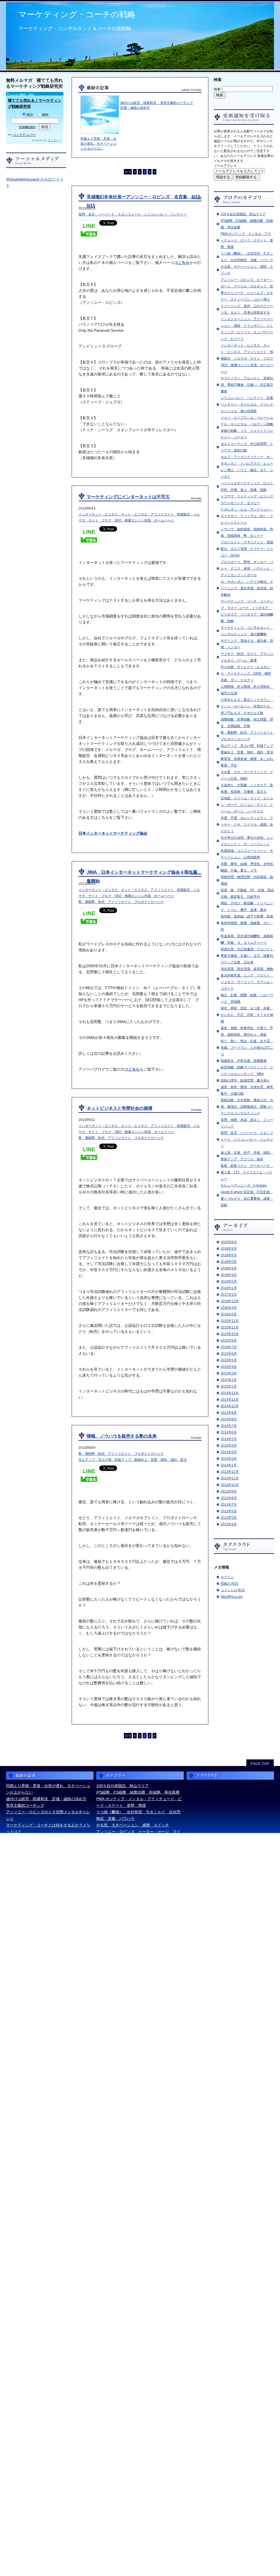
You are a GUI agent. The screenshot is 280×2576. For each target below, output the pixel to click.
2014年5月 (229, 1439)
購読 (30, 115)
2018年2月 (229, 1281)
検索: (218, 89)
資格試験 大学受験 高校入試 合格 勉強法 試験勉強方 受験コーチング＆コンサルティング (247, 1107)
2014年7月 (229, 1426)
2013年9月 (229, 1491)
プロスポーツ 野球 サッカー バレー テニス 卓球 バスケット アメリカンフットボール (247, 569)
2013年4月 (229, 1524)
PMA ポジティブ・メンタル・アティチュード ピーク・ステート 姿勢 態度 (247, 240)
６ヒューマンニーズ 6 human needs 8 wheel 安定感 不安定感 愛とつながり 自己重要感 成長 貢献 (139, 2560)
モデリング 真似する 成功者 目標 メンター (138, 2114)
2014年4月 (229, 1446)
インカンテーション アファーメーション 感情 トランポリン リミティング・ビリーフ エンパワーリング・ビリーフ (140, 1871)
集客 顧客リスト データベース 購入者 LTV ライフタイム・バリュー (247, 1172)
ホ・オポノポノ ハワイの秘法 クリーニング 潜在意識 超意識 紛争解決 (247, 588)
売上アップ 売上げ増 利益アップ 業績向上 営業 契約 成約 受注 (133, 1460)
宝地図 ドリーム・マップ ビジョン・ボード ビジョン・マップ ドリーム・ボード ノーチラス (247, 805)
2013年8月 (229, 1498)
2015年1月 (229, 1386)
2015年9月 (229, 1341)
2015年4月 (229, 1367)
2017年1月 (229, 1295)
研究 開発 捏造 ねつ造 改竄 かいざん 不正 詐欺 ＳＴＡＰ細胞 (247, 1015)
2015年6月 (229, 1354)
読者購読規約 (27, 127)
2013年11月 (230, 1478)
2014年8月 (229, 1419)
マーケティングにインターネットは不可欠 (128, 497)
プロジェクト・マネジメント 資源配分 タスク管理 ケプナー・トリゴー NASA (247, 549)
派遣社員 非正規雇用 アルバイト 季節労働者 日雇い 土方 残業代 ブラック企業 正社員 (249, 956)
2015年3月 (229, 1373)
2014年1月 (229, 1465)
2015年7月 (229, 1347)
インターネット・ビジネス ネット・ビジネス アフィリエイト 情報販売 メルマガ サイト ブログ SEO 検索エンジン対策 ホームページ (249, 359)
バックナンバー (24, 135)
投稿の (229, 1584)
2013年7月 (229, 1505)
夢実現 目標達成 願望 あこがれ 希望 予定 (138, 2212)
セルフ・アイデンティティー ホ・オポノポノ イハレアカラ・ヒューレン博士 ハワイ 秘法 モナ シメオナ (138, 1976)
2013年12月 (230, 1472)
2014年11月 (230, 1400)
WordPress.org (232, 1597)
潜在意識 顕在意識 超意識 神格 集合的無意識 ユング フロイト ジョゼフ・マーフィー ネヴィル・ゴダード (138, 2396)
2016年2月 (229, 1314)
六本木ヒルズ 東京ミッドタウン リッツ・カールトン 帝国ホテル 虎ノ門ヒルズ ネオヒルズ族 (247, 706)
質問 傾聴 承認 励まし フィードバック (135, 2508)
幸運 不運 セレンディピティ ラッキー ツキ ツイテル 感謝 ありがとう (247, 824)
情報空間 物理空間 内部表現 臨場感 (131, 2317)
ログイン (227, 1577)
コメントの (233, 1590)
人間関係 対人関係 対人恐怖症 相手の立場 (136, 2147)
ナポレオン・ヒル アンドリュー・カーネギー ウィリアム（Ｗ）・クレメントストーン (247, 516)
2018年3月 (229, 1275)
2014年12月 (230, 1393)
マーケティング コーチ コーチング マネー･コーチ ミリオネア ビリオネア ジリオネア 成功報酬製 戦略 (139, 2088)
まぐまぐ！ (55, 140)
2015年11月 (230, 1327)
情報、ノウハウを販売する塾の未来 (122, 1436)
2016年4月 (229, 1308)
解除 (45, 115)
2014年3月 (229, 1452)
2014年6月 (229, 1432)
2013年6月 (229, 1511)
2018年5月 (229, 1262)
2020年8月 (229, 1242)
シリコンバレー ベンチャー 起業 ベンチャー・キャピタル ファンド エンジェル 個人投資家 (249, 404)
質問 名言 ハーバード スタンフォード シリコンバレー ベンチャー (247, 1140)
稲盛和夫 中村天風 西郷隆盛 (244, 1061)
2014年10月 (230, 1406)
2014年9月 (229, 1413)
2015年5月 (229, 1360)
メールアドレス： (227, 166)
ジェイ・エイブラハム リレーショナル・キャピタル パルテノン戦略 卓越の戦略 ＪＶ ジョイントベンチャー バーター (138, 1943)
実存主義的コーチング (177, 103)
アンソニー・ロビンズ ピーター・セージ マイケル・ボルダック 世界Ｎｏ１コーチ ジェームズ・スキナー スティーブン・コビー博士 (138, 1838)
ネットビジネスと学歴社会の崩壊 (119, 1108)
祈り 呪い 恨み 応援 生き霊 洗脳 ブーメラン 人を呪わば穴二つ (247, 1048)
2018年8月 (229, 1249)
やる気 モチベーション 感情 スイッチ (133, 1825)
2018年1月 (229, 1288)
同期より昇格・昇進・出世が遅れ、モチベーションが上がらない (98, 144)
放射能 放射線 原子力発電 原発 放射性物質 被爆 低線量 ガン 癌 (249, 923)
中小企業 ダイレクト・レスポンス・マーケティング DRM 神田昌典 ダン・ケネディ (246, 674)
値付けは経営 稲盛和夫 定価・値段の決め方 (46, 1799)
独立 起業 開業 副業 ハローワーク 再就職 (138, 2409)
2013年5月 (229, 1518)
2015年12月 (230, 1321)
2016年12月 (230, 1301)
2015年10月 (230, 1334)
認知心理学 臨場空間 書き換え (245, 1080)
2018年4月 (229, 1268)
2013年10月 (230, 1485)
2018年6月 (229, 1255)
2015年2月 (229, 1380)
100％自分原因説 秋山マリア (243, 214)
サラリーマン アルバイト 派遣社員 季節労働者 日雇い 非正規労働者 (247, 385)
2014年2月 (229, 1459)
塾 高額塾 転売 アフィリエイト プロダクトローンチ (121, 902)
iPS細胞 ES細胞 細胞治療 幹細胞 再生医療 (138, 1792)
